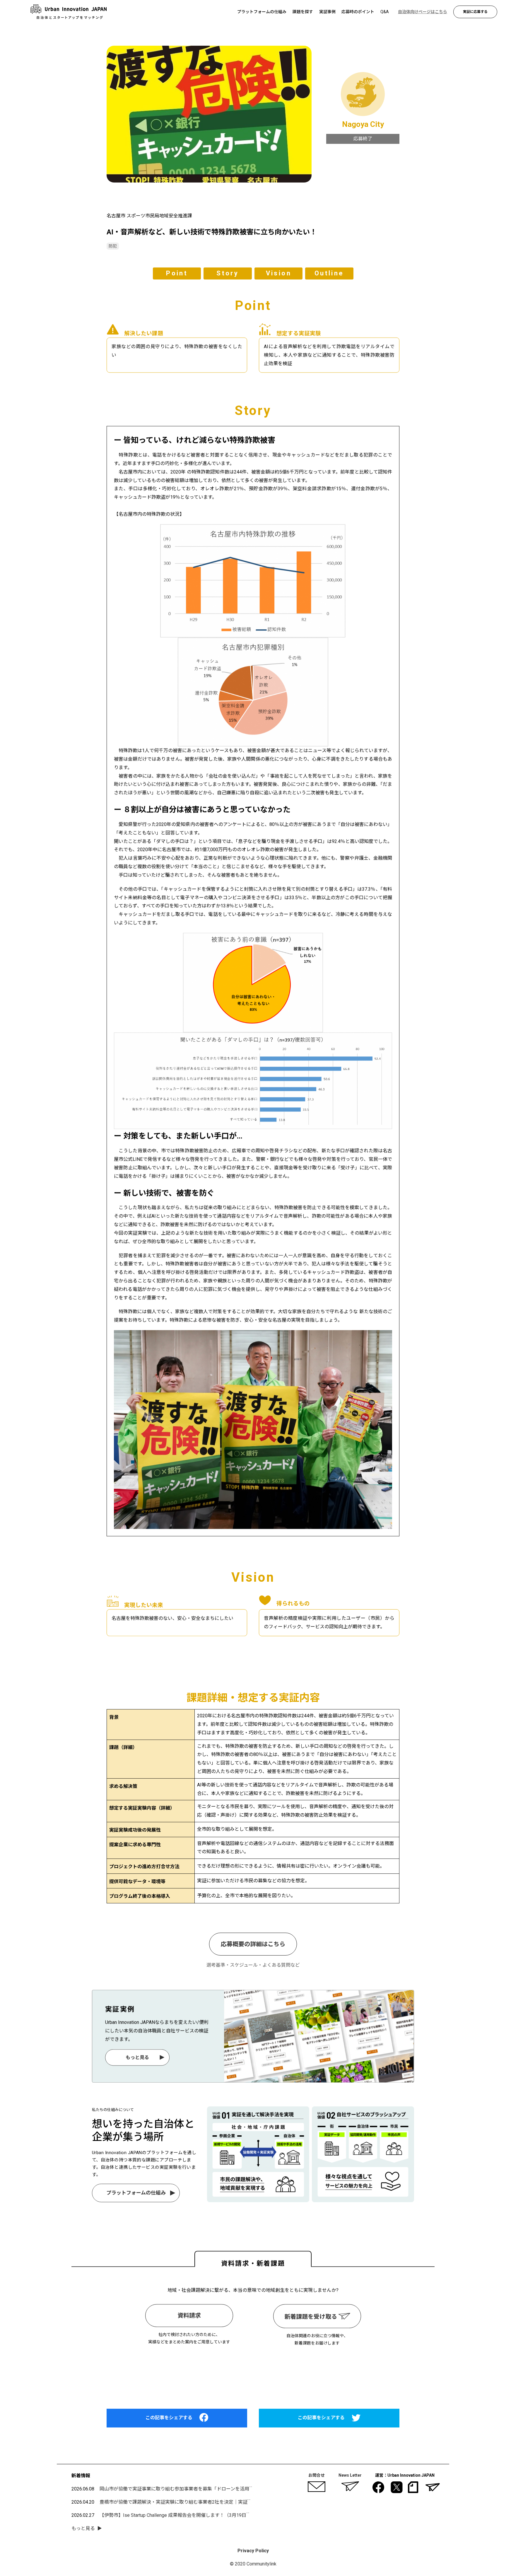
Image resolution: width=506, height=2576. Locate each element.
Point (177, 273)
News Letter (350, 2475)
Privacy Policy (253, 2551)
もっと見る (137, 2057)
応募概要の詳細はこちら (253, 1944)
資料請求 (189, 2316)
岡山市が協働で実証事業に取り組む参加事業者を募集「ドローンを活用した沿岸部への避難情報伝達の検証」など (219, 2489)
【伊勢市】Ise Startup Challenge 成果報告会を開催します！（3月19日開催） (180, 2515)
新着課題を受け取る (311, 2317)
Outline (329, 273)
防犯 (113, 246)
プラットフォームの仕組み (136, 2193)
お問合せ (317, 2475)
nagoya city (363, 124)
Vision (278, 273)
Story (228, 273)
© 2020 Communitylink (253, 2564)
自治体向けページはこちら (253, 2372)
